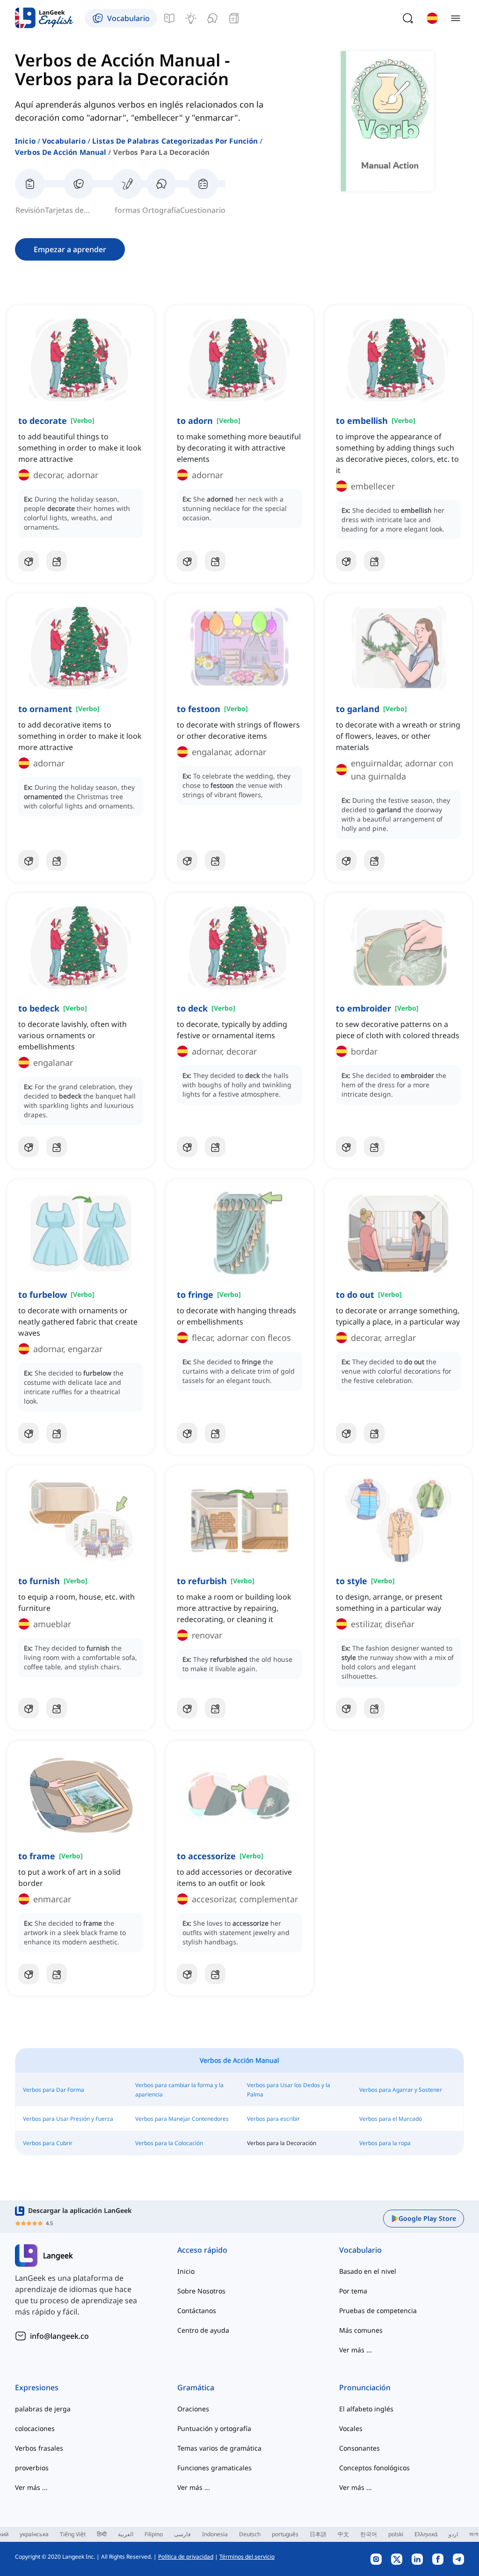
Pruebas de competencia (378, 2310)
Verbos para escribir (273, 2119)
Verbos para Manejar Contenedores (182, 2119)
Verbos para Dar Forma (54, 2090)
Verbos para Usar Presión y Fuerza (68, 2119)
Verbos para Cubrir (48, 2143)
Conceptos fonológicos (374, 2468)
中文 (343, 2534)
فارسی (182, 2534)
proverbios (32, 2468)
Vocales (351, 2428)
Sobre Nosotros (201, 2291)
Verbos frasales (39, 2448)
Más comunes (361, 2330)
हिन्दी (102, 2534)
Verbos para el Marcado (391, 2119)
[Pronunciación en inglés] (212, 18)
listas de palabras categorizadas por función (175, 141)
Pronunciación (365, 2387)
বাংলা (474, 2534)
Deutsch (250, 2534)
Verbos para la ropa (385, 2143)
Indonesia (215, 2534)
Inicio (25, 141)
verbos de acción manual (61, 152)
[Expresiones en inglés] (191, 18)
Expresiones (37, 2387)
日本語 (318, 2534)
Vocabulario (64, 141)
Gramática (196, 2387)
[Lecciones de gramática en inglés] (169, 18)
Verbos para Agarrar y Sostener (401, 2090)
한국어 (369, 2534)
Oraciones (193, 2409)
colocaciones (35, 2428)
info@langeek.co (59, 2336)
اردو (453, 2534)
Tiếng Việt (73, 2534)
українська (34, 2534)
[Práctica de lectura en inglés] (234, 18)
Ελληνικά (426, 2534)
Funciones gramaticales (214, 2468)
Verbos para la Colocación (169, 2143)
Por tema (353, 2291)
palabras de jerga (43, 2409)
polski (396, 2534)
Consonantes (359, 2448)
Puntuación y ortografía (214, 2428)
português (285, 2534)
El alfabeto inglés (366, 2409)
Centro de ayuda (203, 2330)
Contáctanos (197, 2310)
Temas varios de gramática (219, 2448)
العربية (126, 2534)
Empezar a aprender (70, 249)
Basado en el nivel (368, 2271)
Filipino (154, 2534)
